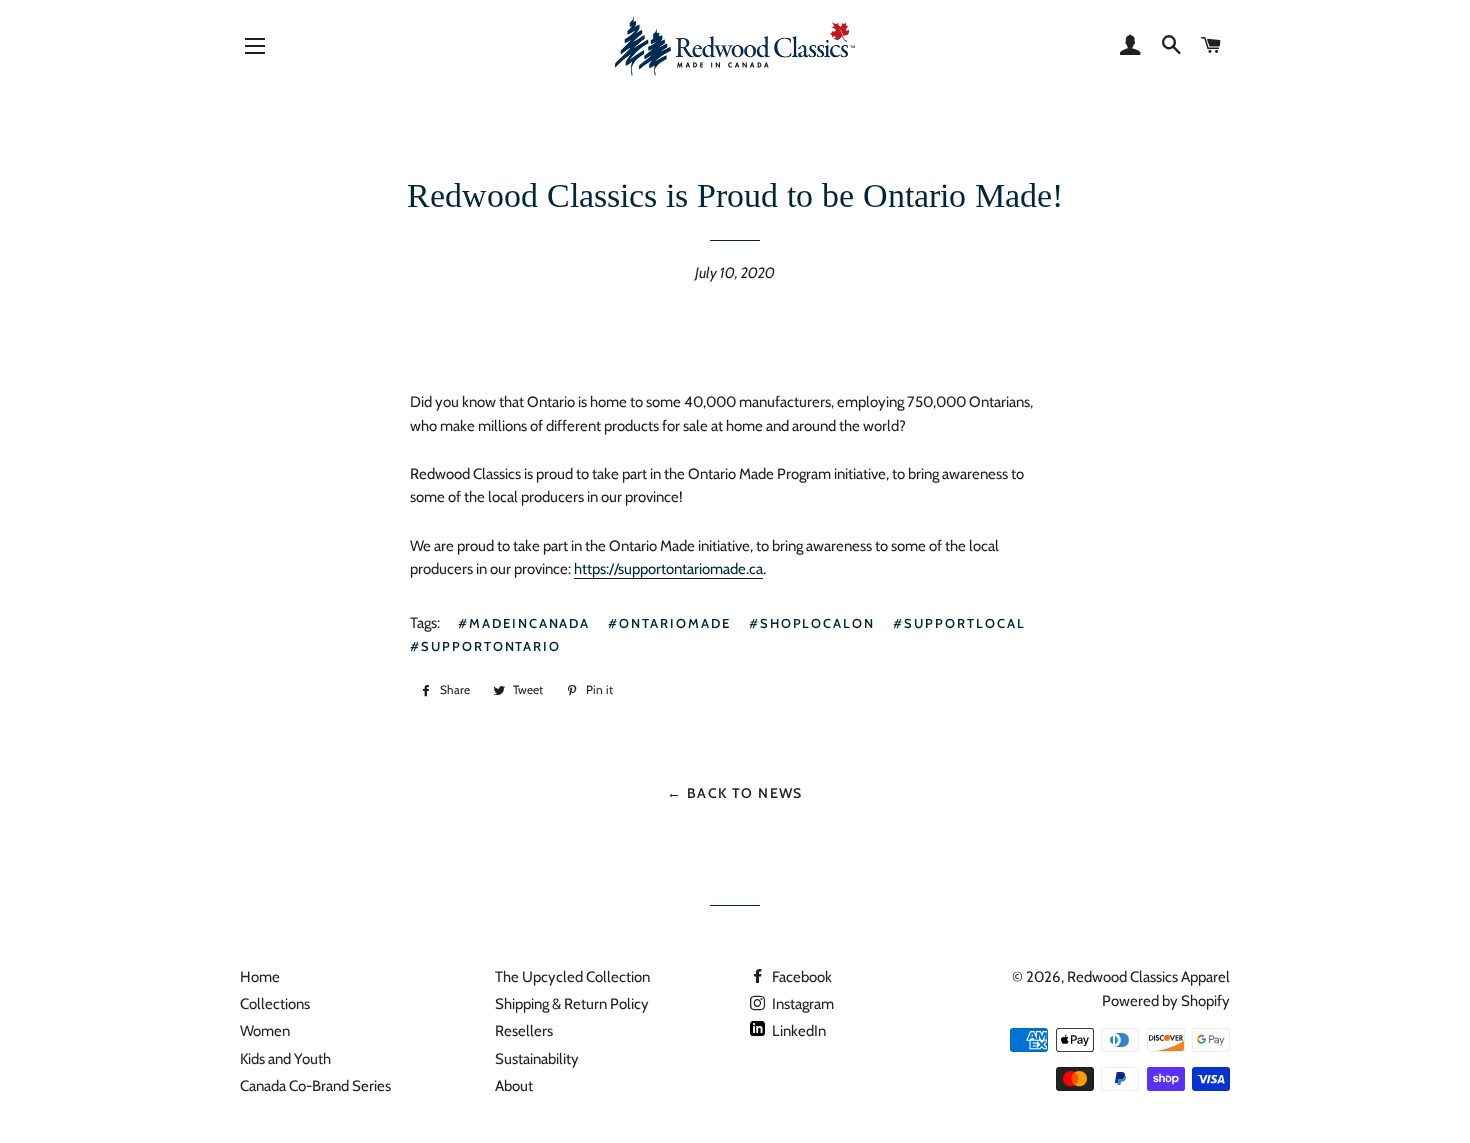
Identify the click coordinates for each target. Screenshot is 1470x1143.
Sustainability (537, 1059)
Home (260, 977)
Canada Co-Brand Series (315, 1086)
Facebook (800, 977)
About (514, 1086)
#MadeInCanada (524, 623)
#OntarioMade (669, 623)
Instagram (801, 1004)
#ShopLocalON (812, 623)
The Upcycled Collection (572, 977)
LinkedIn (797, 1031)
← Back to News (735, 792)
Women (265, 1031)
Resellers (524, 1031)
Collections (275, 1004)
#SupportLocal (959, 623)
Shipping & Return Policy (572, 1004)
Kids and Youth (285, 1059)
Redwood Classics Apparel (1148, 977)
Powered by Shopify (1166, 1001)
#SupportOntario (485, 646)
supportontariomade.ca (668, 569)
